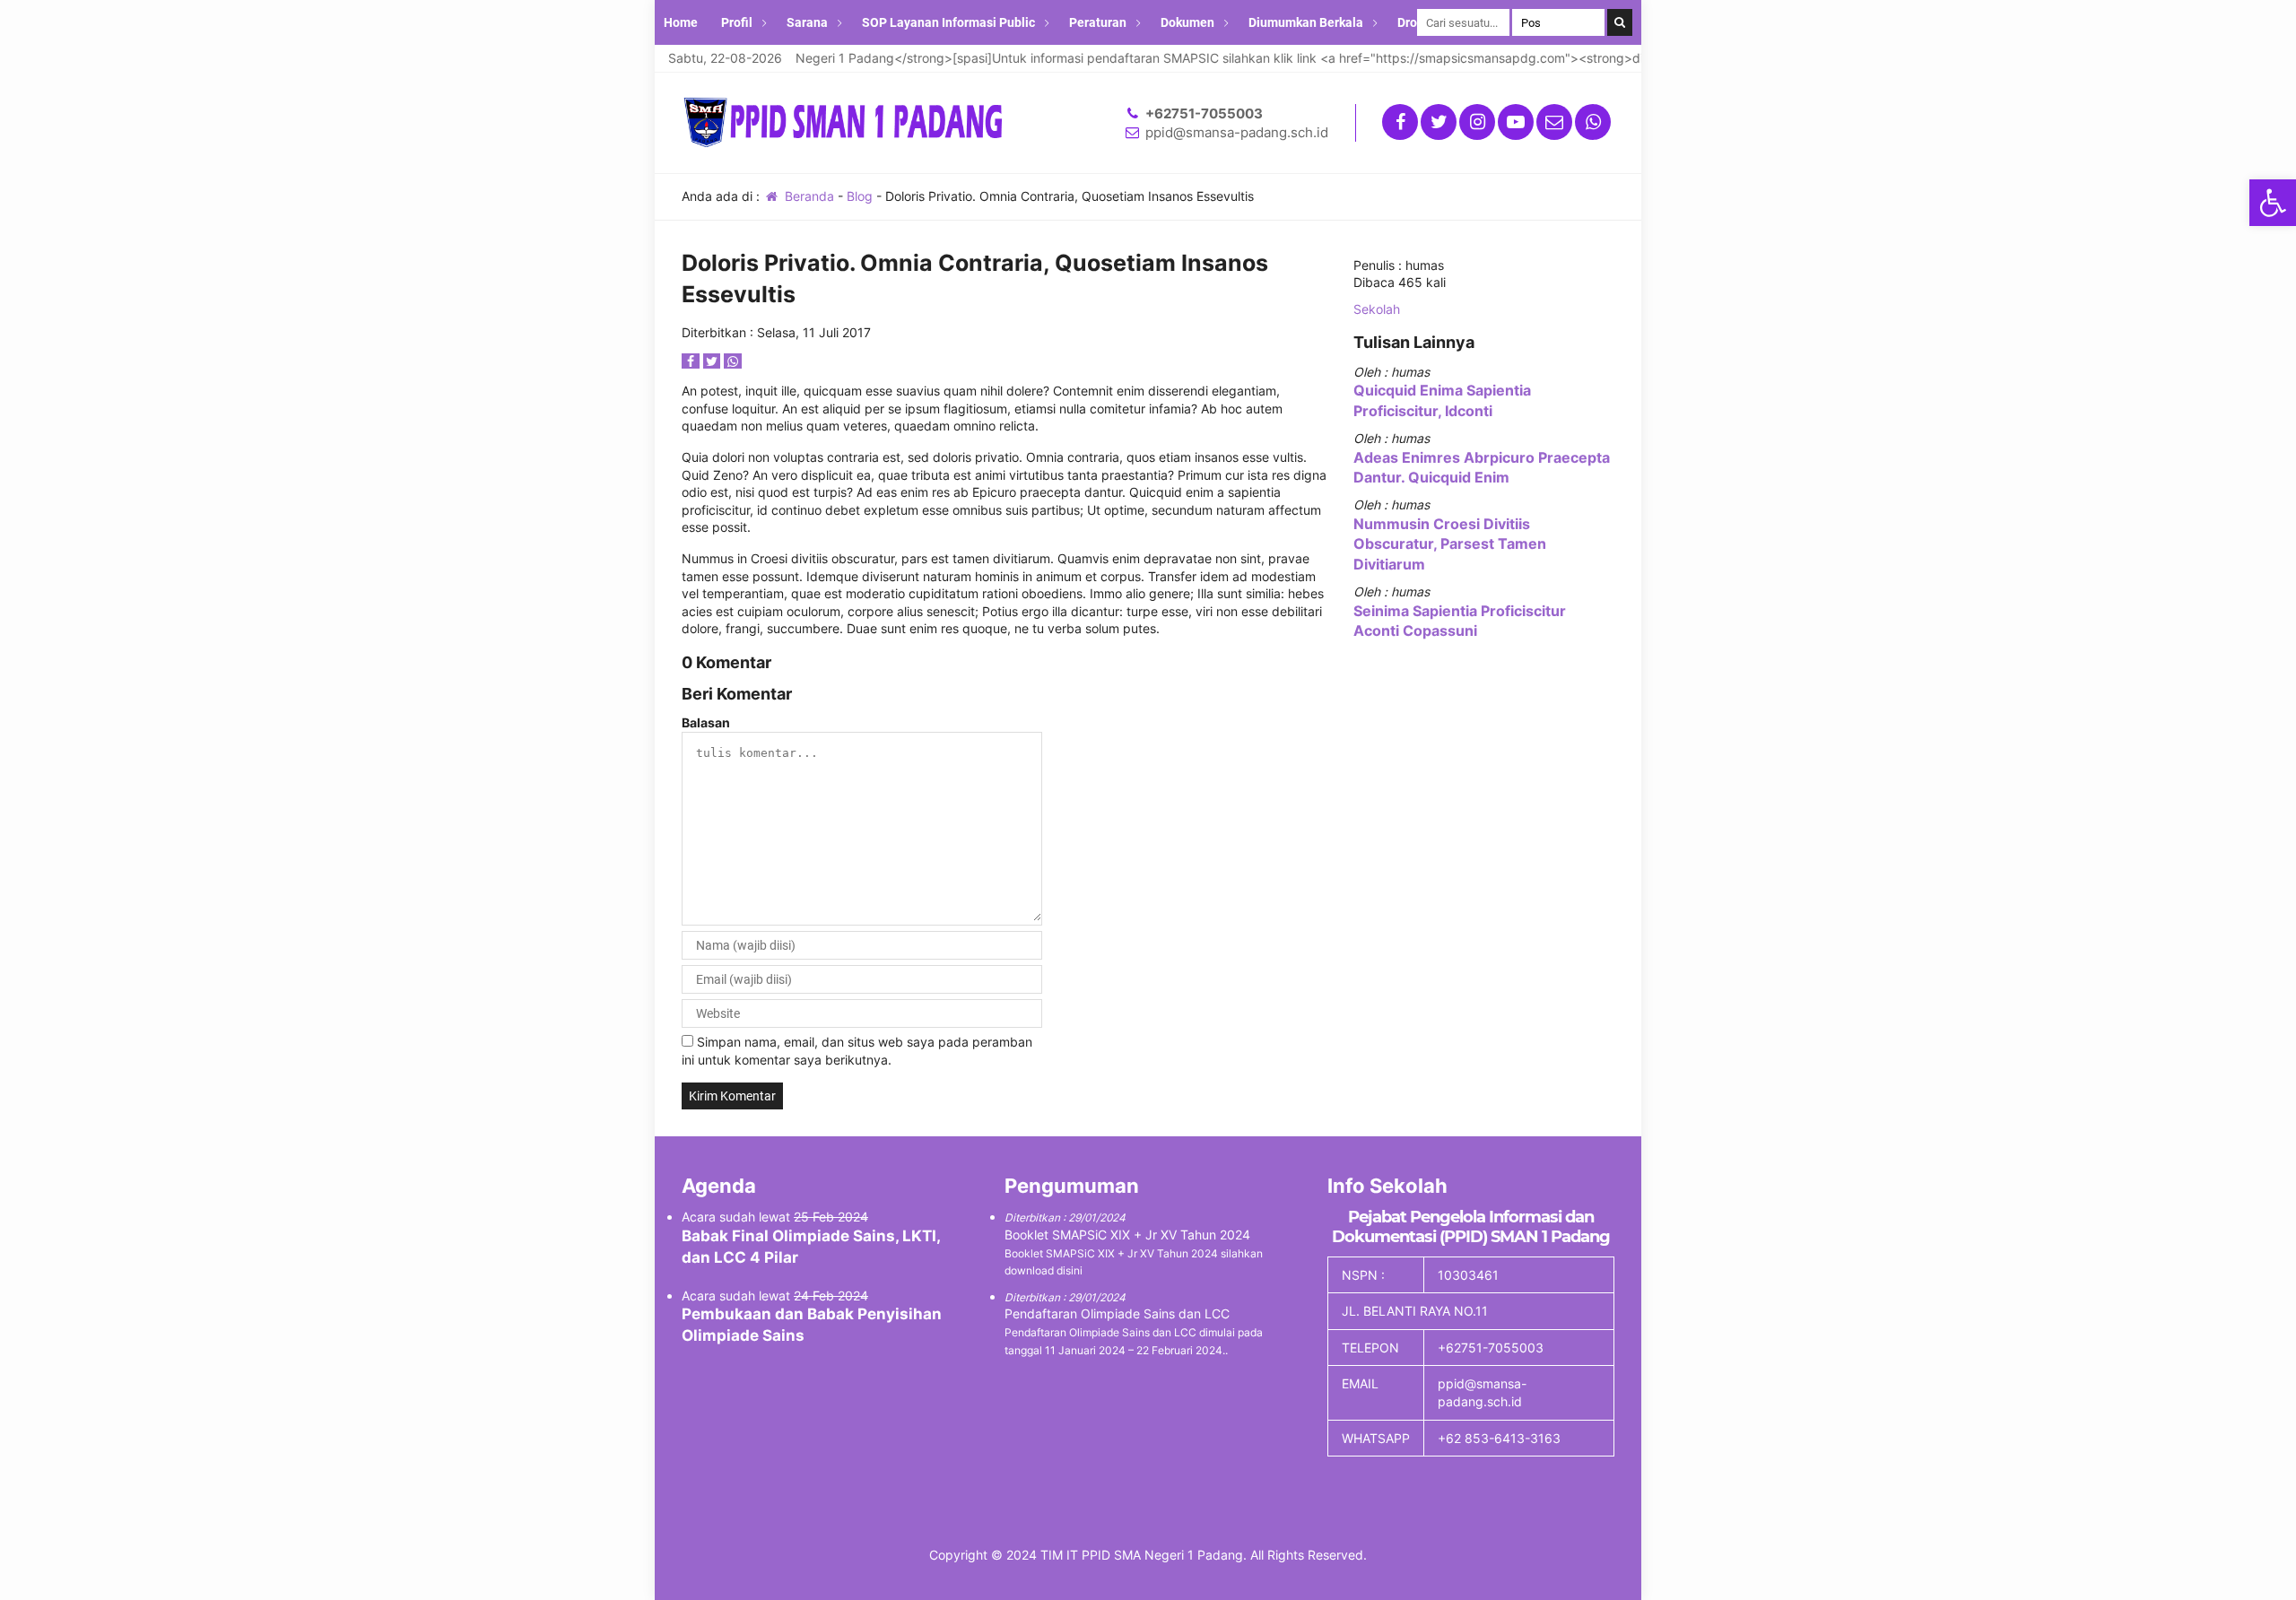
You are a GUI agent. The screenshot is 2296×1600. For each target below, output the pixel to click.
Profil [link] (737, 22)
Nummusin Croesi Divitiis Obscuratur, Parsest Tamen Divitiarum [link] (1450, 544)
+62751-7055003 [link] (1204, 113)
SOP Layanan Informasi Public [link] (948, 22)
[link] (2273, 203)
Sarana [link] (807, 22)
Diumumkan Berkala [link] (1306, 22)
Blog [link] (860, 196)
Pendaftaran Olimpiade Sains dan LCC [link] (1117, 1313)
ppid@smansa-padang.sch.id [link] (1237, 132)
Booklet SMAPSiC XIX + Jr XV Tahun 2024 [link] (1127, 1235)
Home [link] (681, 22)
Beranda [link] (808, 196)
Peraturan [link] (1098, 22)
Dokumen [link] (1187, 22)
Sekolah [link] (1377, 309)
